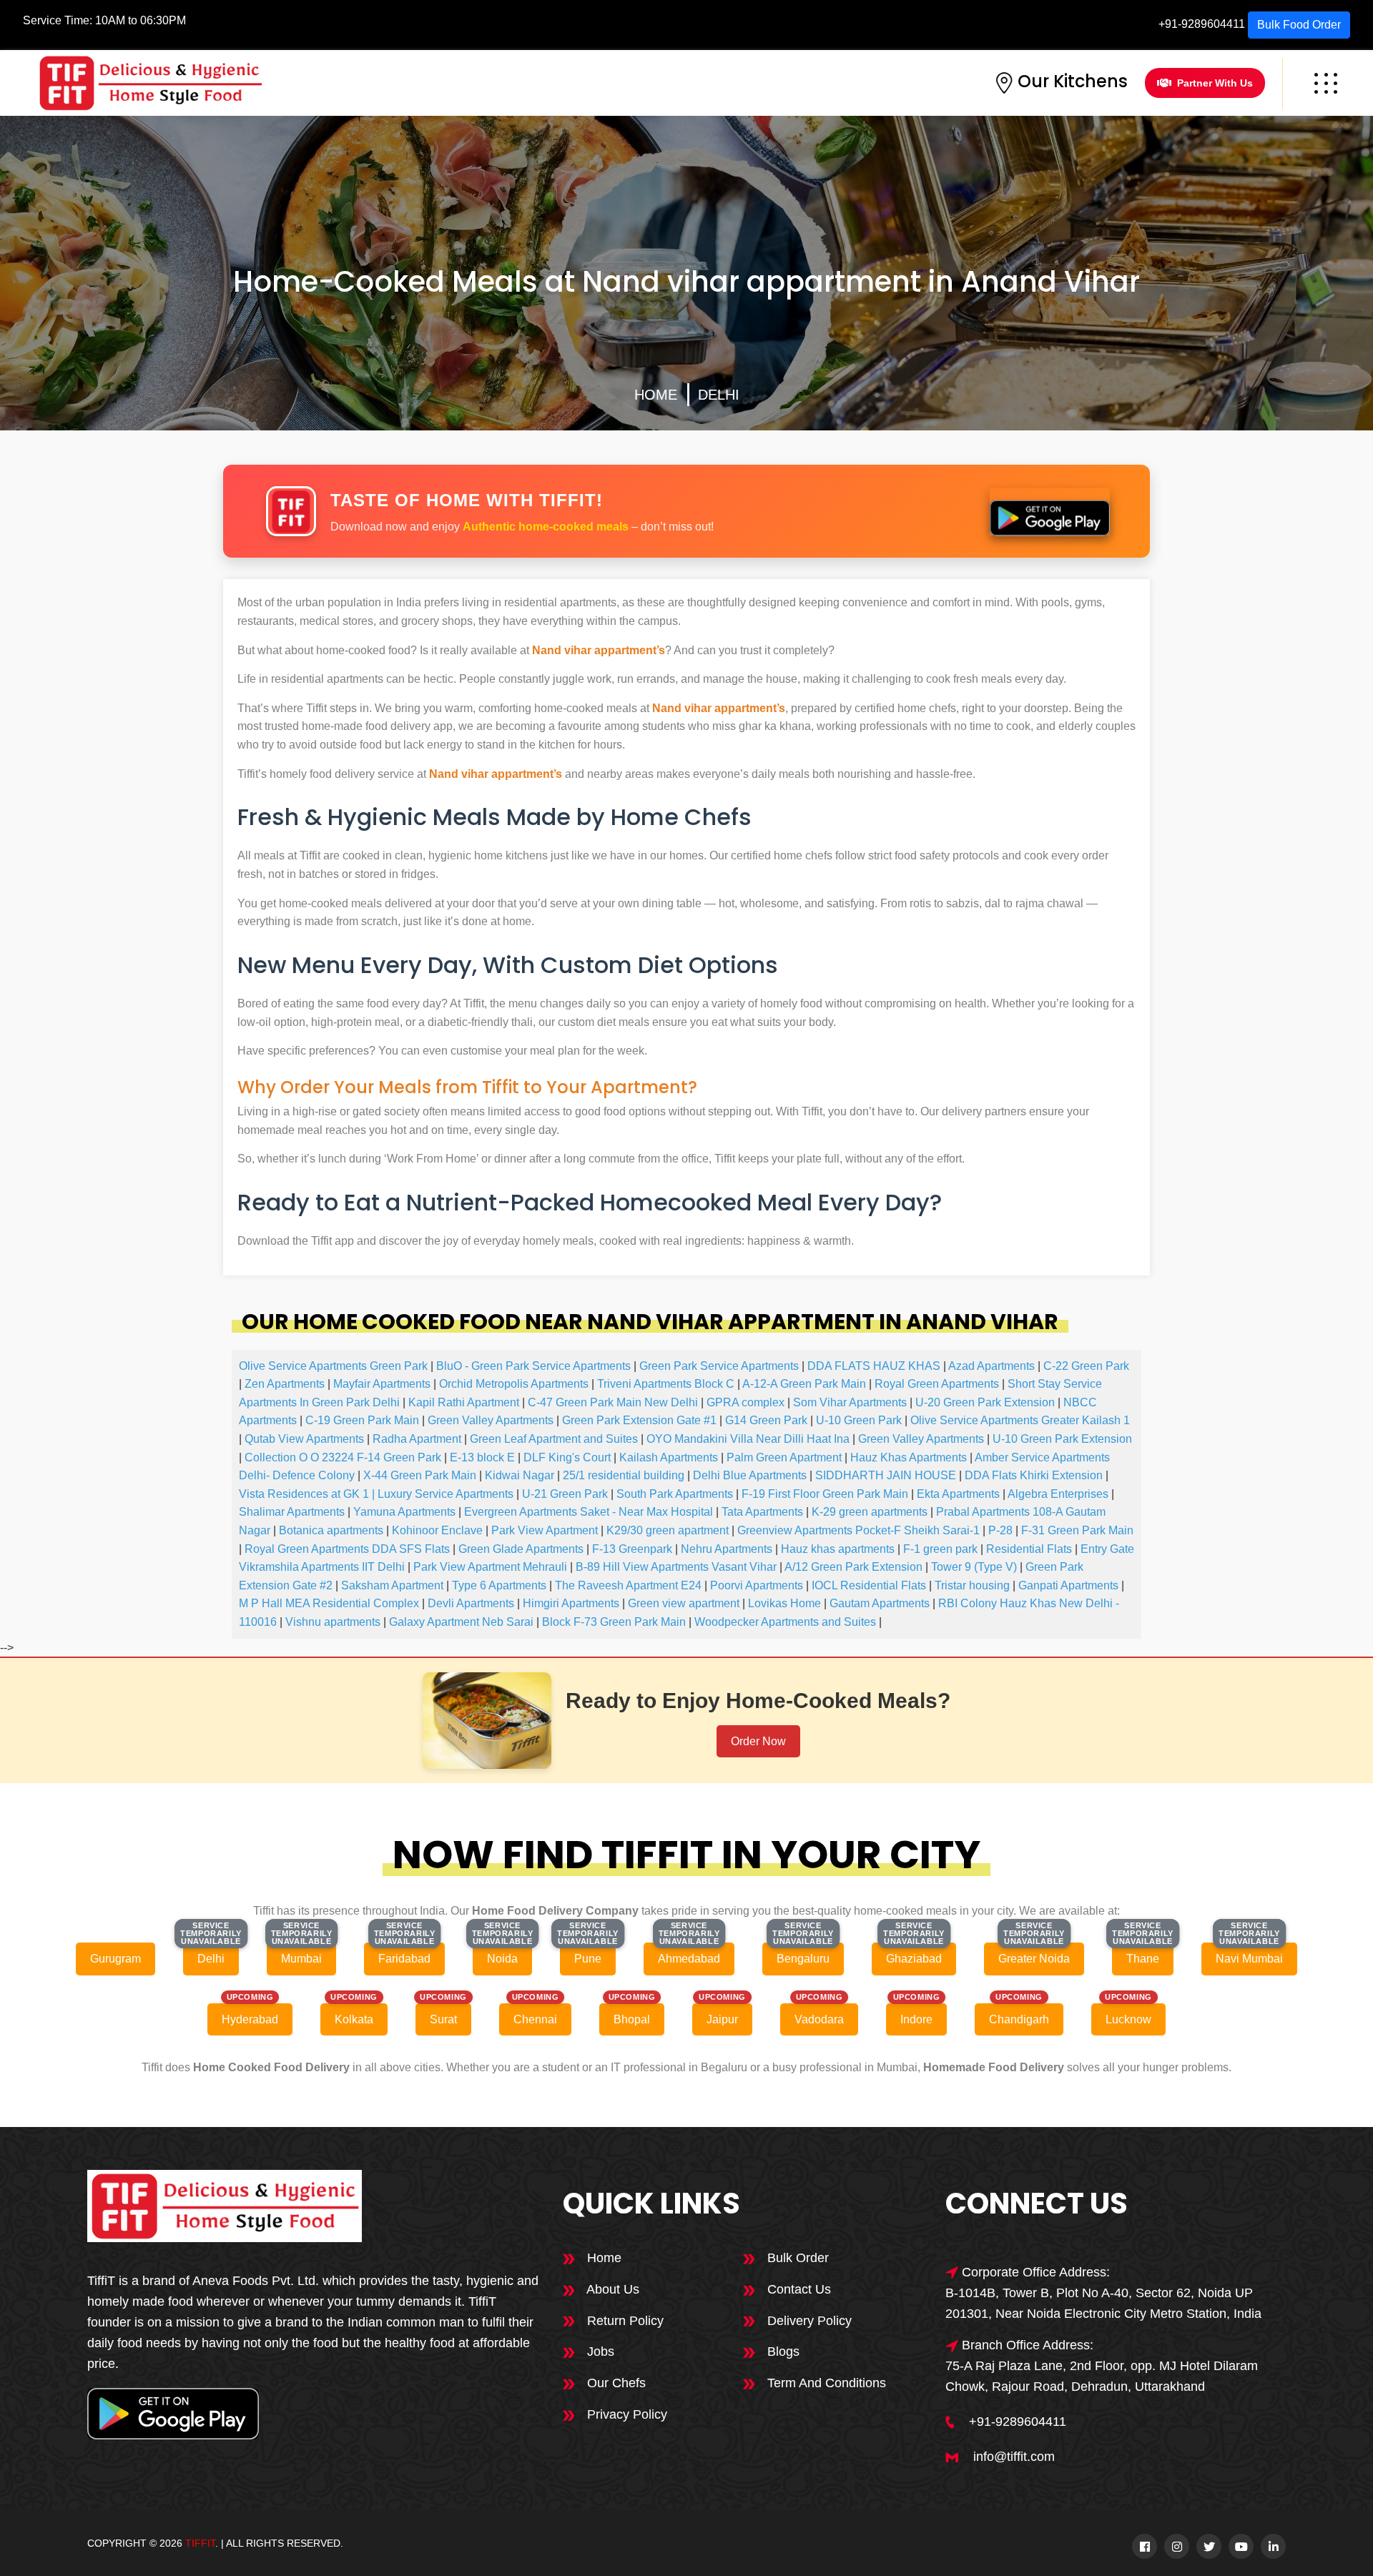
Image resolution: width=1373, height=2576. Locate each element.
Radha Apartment (417, 1439)
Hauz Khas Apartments (909, 1457)
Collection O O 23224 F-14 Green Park (343, 1457)
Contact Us (797, 2289)
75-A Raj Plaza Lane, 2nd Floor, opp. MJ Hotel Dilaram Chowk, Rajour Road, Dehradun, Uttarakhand (1102, 2376)
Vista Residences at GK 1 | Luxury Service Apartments (376, 1494)
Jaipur (722, 2019)
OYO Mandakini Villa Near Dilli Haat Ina (748, 1439)
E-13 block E (482, 1457)
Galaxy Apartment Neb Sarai (461, 1622)
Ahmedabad (689, 1959)
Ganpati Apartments (1068, 1585)
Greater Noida (1034, 1959)
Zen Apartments (285, 1384)
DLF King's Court (567, 1457)
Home (656, 395)
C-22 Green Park (1086, 1366)
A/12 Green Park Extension (853, 1567)
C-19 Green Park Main (362, 1420)
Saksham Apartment (392, 1585)
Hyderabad (250, 2019)
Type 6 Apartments (499, 1585)
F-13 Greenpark (632, 1549)
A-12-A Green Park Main (804, 1384)
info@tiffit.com (1014, 2457)
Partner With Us (1215, 83)
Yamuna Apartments (404, 1512)
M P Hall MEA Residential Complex (329, 1603)
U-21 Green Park (565, 1494)
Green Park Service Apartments (719, 1366)
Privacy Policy (625, 2414)
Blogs (782, 2352)
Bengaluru (803, 1959)
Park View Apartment (545, 1530)
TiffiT (200, 2543)
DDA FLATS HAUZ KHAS (874, 1366)
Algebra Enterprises (1058, 1494)
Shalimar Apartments (292, 1512)
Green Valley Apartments (491, 1420)
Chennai (535, 2019)
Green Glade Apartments (521, 1549)
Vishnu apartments (333, 1622)
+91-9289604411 (1202, 24)
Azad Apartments (991, 1366)
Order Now (758, 1741)
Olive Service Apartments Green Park (333, 1366)
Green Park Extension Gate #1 (639, 1420)
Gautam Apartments (880, 1603)
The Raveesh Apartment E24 (628, 1585)
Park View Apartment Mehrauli (490, 1567)
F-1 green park (940, 1549)
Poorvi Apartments (757, 1585)
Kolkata (354, 2019)
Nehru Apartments (727, 1549)
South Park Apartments (675, 1494)
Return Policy (624, 2321)
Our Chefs (615, 2383)
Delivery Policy (808, 2321)
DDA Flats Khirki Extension (1034, 1475)
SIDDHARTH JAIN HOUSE (886, 1475)
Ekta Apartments (958, 1494)
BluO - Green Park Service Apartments (533, 1366)
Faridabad (404, 1959)
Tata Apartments (762, 1512)
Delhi (719, 395)
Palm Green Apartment (784, 1457)
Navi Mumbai (1249, 1959)
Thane (1143, 1959)
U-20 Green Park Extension (985, 1402)
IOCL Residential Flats (869, 1585)
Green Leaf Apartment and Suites (554, 1439)
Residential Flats (1029, 1549)
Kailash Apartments (669, 1457)
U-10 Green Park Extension (1062, 1439)
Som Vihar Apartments (850, 1402)
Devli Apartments (471, 1603)
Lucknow (1128, 2019)
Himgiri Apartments (571, 1603)
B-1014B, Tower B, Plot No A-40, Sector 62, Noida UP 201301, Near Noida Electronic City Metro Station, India (1103, 2303)
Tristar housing (972, 1585)
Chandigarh (1019, 2019)
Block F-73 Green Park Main (614, 1622)
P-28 (1000, 1530)
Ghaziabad (914, 1959)
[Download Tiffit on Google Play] (1050, 511)
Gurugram (115, 1959)
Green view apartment (684, 1603)
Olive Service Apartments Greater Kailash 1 (1020, 1420)
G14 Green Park (766, 1420)
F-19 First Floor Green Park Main (825, 1494)
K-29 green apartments (870, 1512)
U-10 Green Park (859, 1420)
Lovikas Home (784, 1603)
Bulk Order (796, 2258)
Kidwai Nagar (520, 1475)
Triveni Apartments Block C (666, 1384)
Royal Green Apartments (937, 1384)
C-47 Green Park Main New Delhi (613, 1402)
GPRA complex (745, 1402)
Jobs (599, 2352)
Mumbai (301, 1959)
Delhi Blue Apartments (750, 1475)
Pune (588, 1959)
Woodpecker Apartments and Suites (785, 1622)
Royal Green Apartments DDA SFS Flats (347, 1549)
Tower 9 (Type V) (974, 1567)
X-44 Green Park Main (420, 1475)
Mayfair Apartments (382, 1384)
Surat (443, 2019)
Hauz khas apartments (838, 1549)
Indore (916, 2019)
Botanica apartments (331, 1530)
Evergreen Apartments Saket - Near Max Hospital (589, 1512)
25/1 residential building (624, 1475)
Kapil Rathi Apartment (464, 1402)
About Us (611, 2289)
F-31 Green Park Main (1077, 1530)
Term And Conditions (825, 2383)
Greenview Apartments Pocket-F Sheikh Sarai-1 (858, 1530)
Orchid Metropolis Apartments (514, 1384)
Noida (502, 1959)
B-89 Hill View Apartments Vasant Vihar (676, 1567)
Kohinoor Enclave (437, 1530)
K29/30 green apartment (668, 1530)
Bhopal (632, 2019)
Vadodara (819, 2019)
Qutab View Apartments (304, 1439)
